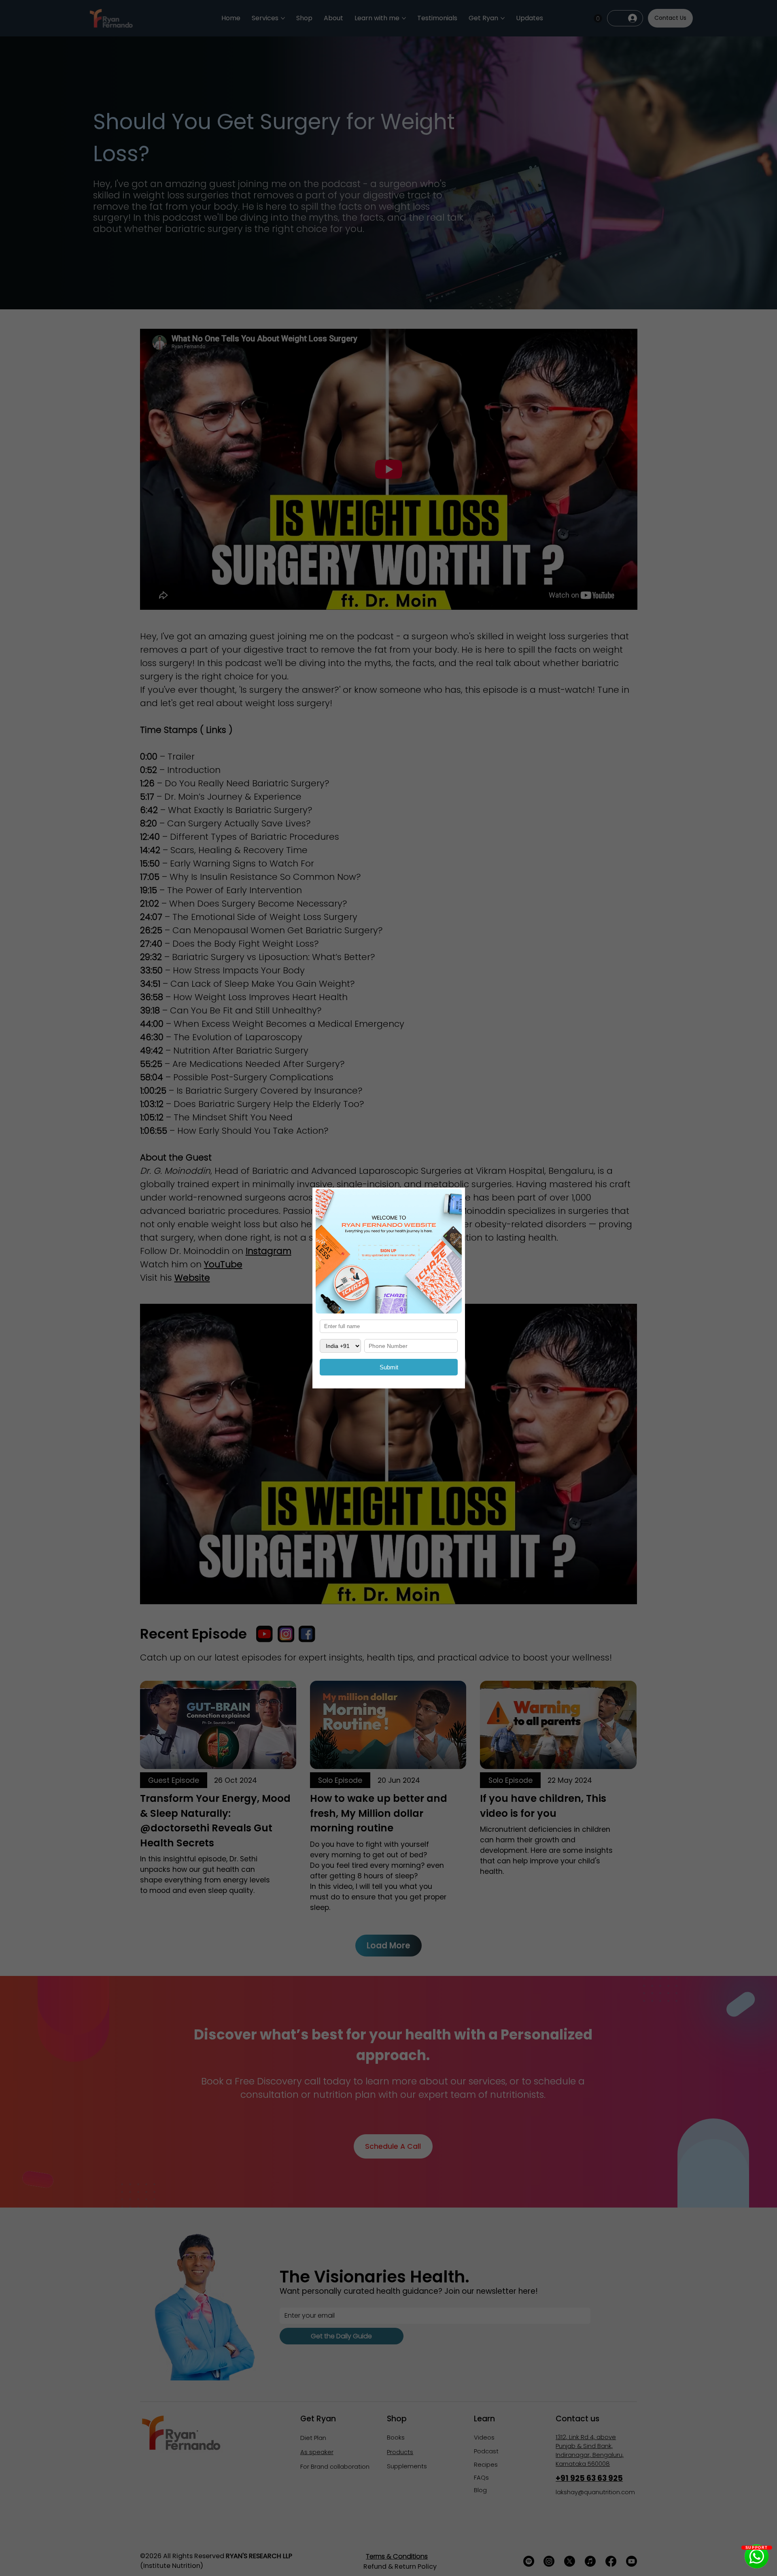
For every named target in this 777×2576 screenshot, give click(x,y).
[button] (451, 1199)
